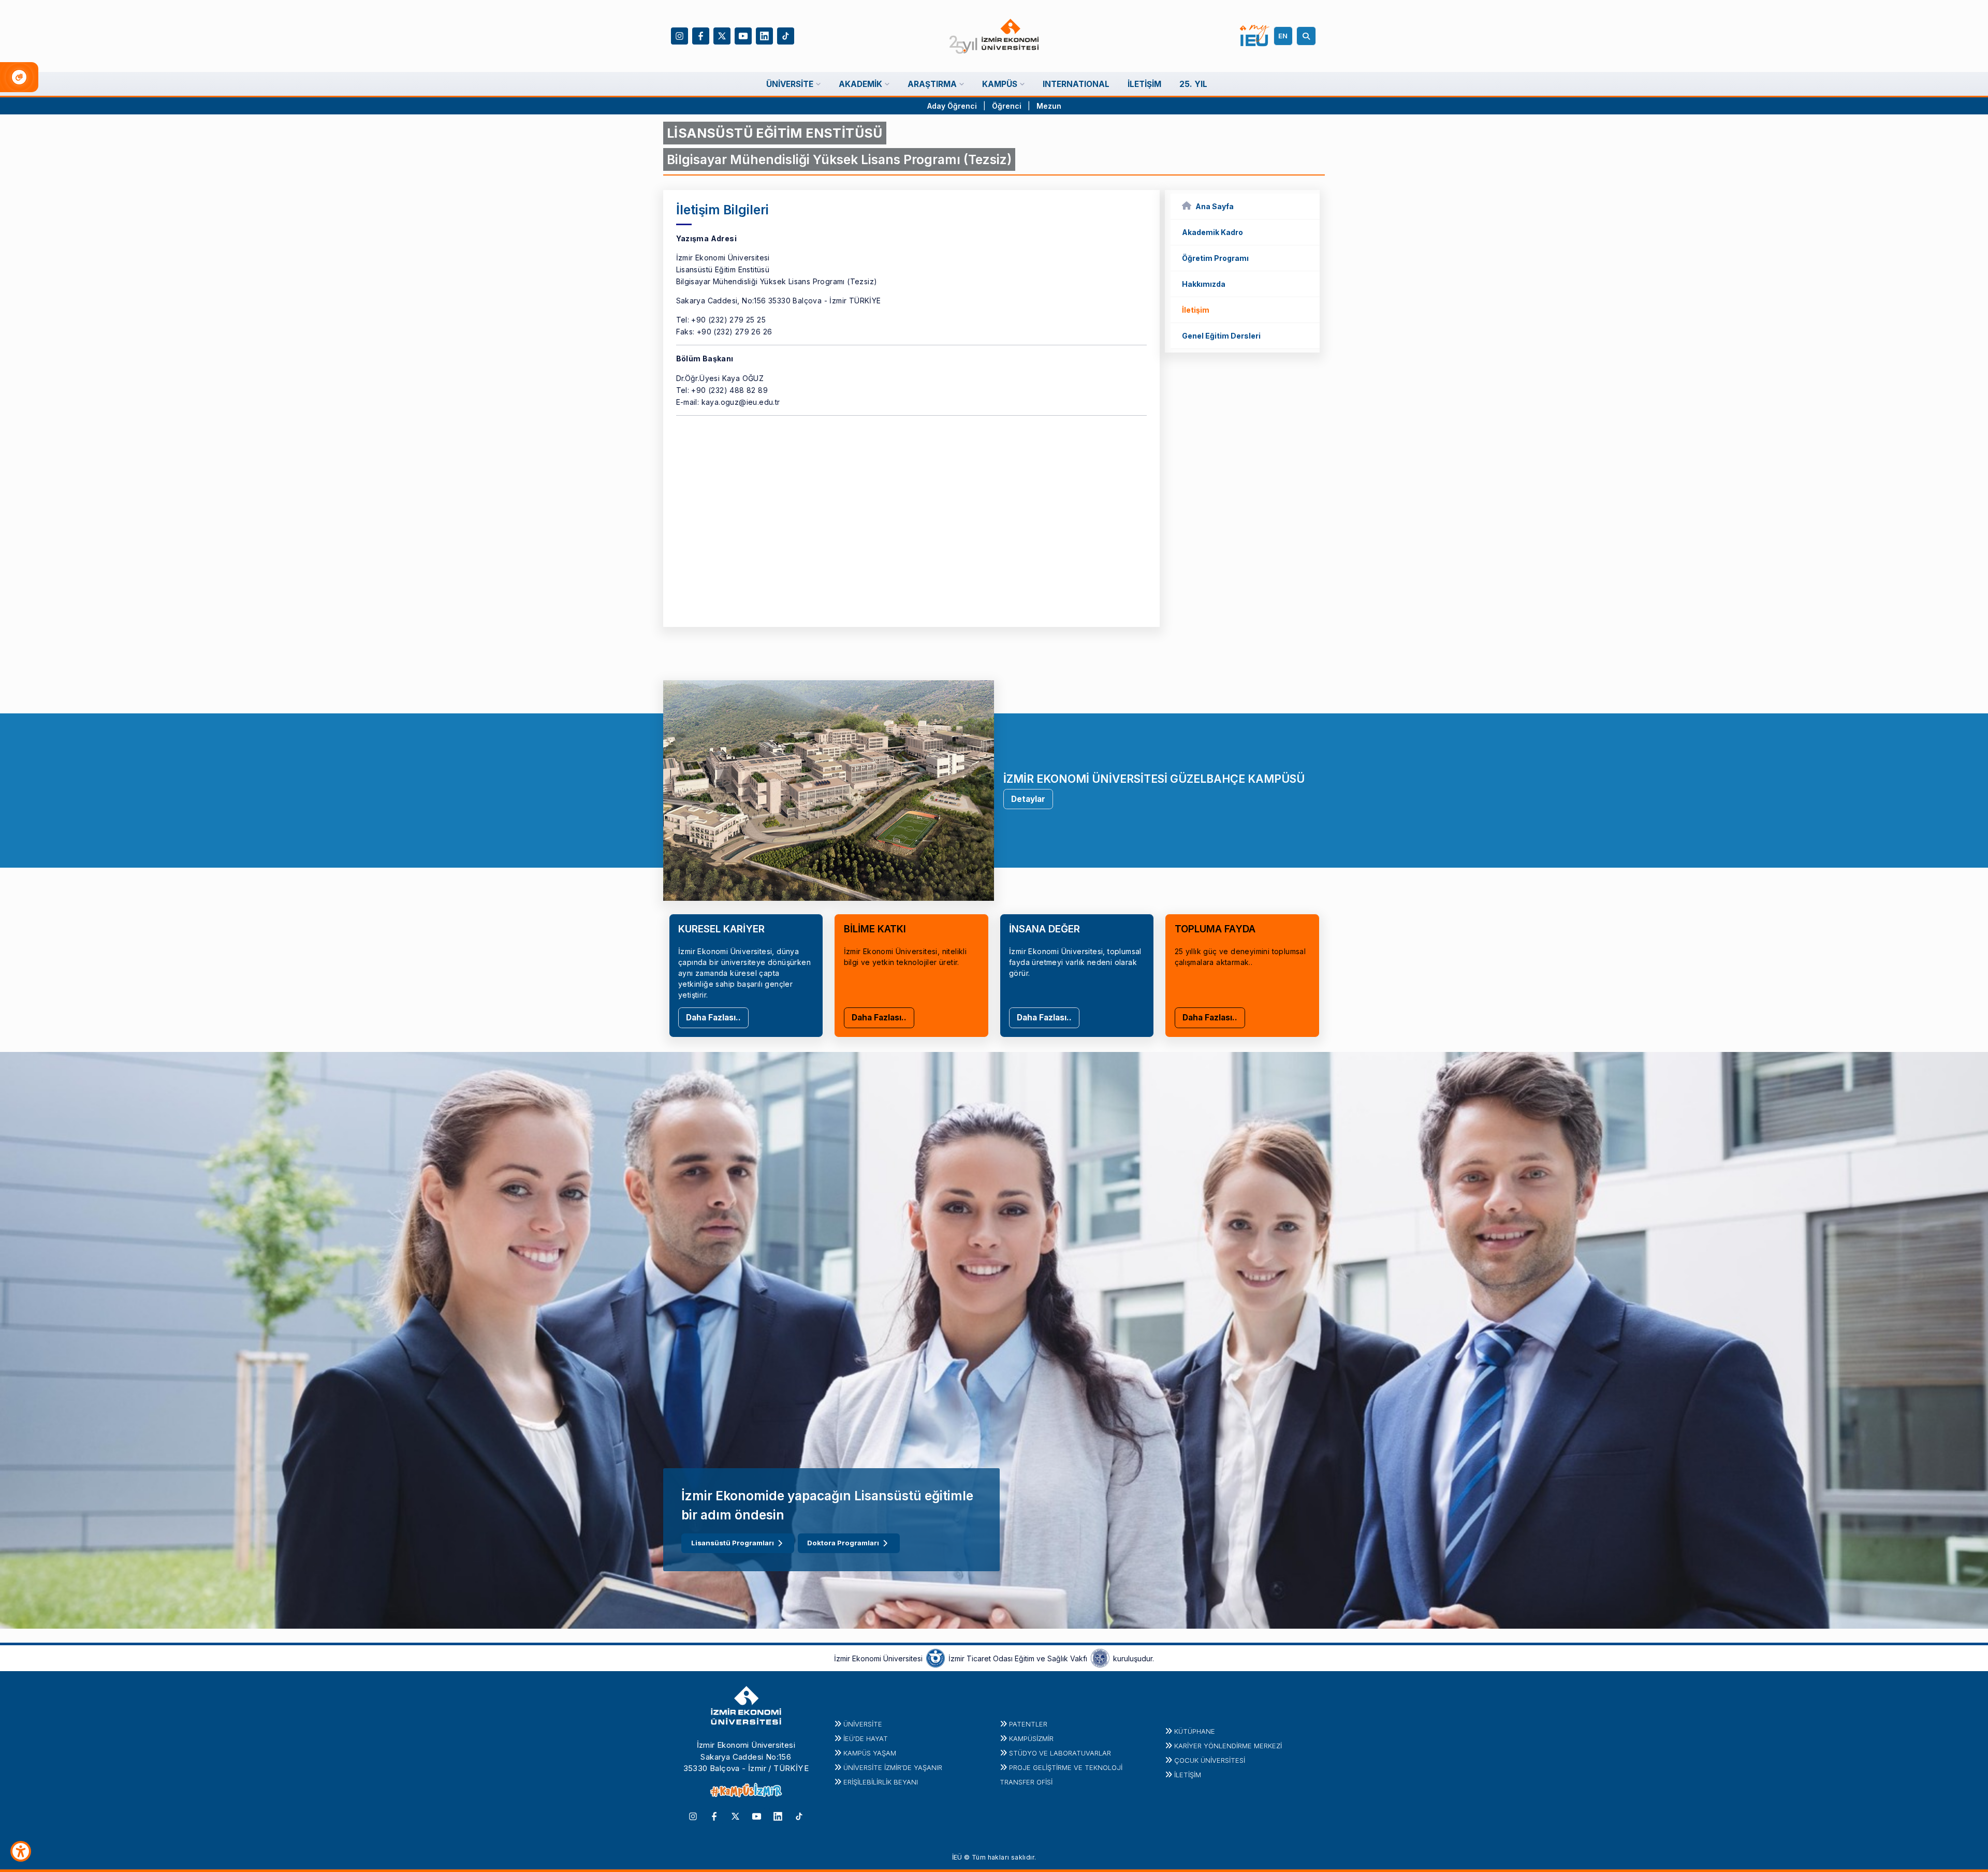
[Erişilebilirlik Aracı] (21, 1851)
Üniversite (863, 1724)
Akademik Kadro (1212, 232)
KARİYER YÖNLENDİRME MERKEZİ (1228, 1746)
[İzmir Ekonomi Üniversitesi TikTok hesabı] (786, 35)
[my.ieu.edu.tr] (1255, 36)
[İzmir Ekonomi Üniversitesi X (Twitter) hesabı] (722, 35)
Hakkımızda (1204, 284)
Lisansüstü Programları (733, 1543)
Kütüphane (1195, 1731)
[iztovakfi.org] (1100, 1658)
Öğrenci (1008, 106)
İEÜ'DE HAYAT (866, 1738)
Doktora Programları (843, 1543)
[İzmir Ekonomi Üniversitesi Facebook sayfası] (701, 35)
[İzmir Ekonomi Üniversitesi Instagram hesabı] (679, 35)
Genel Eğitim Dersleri (1221, 336)
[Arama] (1308, 36)
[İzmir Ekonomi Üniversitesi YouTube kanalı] (743, 35)
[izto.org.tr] (935, 1658)
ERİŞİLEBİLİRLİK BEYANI (881, 1782)
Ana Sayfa (1215, 206)
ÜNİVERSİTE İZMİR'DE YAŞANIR (893, 1767)
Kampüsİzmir (1031, 1738)
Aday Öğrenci (952, 106)
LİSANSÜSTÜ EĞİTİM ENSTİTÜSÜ (775, 133)
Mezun (1049, 106)
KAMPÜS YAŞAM (870, 1753)
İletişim (1196, 310)
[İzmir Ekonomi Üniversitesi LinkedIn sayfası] (764, 35)
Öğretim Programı (1215, 258)
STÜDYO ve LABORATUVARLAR (1060, 1753)
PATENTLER (1028, 1724)
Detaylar (1028, 799)
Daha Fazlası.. (713, 1018)
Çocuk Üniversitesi (1210, 1760)
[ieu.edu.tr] (994, 36)
